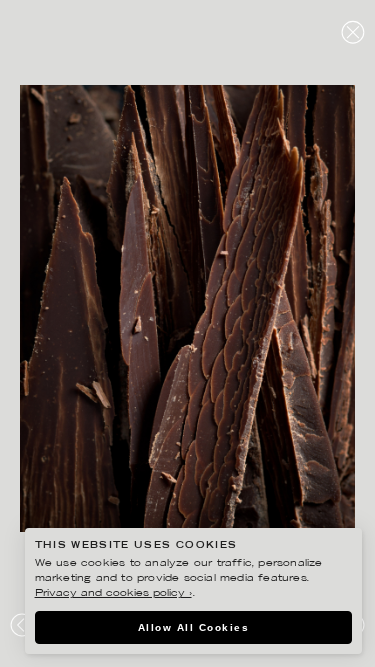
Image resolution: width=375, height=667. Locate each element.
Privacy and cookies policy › (113, 593)
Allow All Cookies (194, 627)
